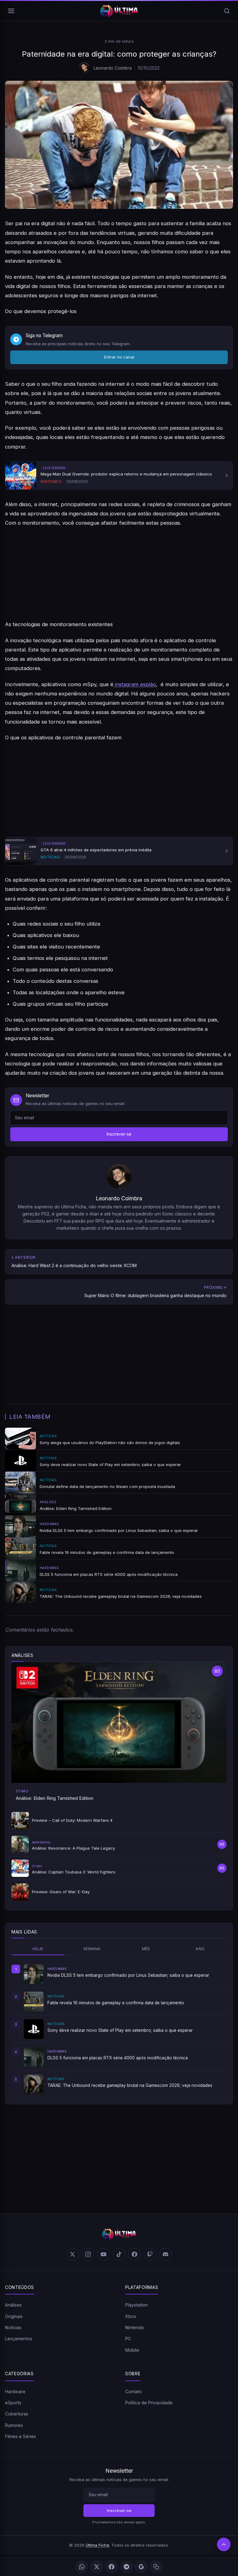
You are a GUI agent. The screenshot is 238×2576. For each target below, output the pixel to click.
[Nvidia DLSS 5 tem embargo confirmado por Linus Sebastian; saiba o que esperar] (34, 1974)
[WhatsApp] (82, 2567)
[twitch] (150, 2254)
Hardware (15, 2391)
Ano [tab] (200, 1949)
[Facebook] (112, 2567)
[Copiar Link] (156, 2567)
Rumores (14, 2425)
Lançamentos (19, 2339)
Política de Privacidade (149, 2403)
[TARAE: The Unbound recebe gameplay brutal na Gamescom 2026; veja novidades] (34, 2084)
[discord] (165, 2254)
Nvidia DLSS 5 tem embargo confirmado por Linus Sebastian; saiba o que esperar (128, 1975)
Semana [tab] (92, 1949)
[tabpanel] (119, 2029)
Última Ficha (97, 2545)
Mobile (132, 2350)
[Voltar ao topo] (224, 2544)
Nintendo (135, 2327)
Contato (134, 2391)
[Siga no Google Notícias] (141, 2567)
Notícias (13, 2327)
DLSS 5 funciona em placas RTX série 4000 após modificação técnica (118, 2058)
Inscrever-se (119, 1134)
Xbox (131, 2316)
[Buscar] (227, 11)
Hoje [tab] (38, 1949)
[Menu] (11, 11)
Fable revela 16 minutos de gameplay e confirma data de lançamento (116, 2003)
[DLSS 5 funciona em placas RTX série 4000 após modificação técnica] (34, 2057)
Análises (13, 2305)
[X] (97, 2567)
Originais (14, 2316)
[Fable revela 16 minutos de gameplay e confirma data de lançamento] (34, 2002)
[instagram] (88, 2254)
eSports (13, 2403)
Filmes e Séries (20, 2436)
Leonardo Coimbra (113, 68)
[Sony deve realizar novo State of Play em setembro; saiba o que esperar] (34, 2029)
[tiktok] (119, 2254)
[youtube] (104, 2254)
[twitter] (73, 2254)
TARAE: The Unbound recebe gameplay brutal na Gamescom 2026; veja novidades (130, 2085)
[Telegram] (126, 2567)
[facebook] (134, 2254)
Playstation (137, 2305)
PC (128, 2339)
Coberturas (17, 2414)
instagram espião (135, 684)
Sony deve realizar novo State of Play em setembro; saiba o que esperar (120, 2030)
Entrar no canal (119, 357)
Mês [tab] (146, 1949)
